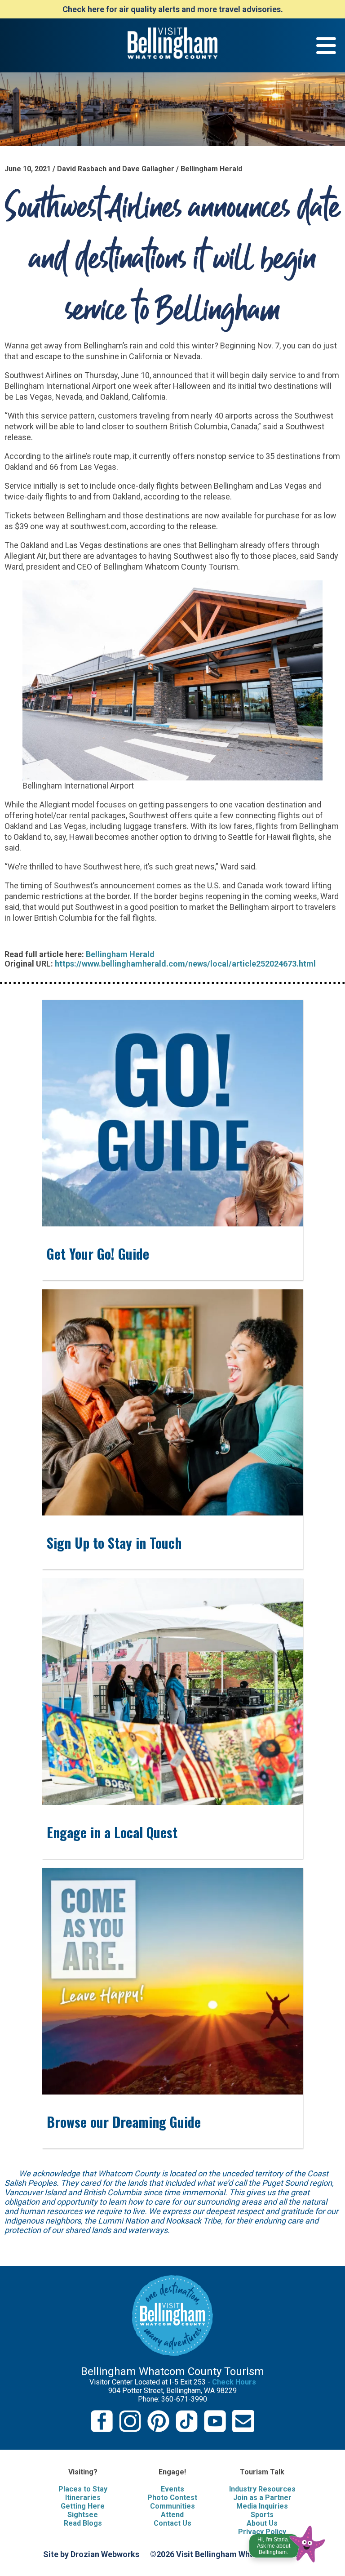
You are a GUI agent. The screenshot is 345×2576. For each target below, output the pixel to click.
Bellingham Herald (120, 954)
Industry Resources (262, 2489)
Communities (172, 2506)
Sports (262, 2515)
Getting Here (83, 2506)
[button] (288, 2542)
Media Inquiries (262, 2506)
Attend (172, 2515)
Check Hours (234, 2382)
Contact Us (172, 2523)
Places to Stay (83, 2489)
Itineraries (83, 2498)
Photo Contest (172, 2498)
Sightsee (83, 2515)
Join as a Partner (262, 2498)
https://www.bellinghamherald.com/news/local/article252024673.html (185, 964)
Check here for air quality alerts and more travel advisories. (173, 9)
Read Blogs (83, 2523)
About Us (262, 2523)
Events (172, 2489)
